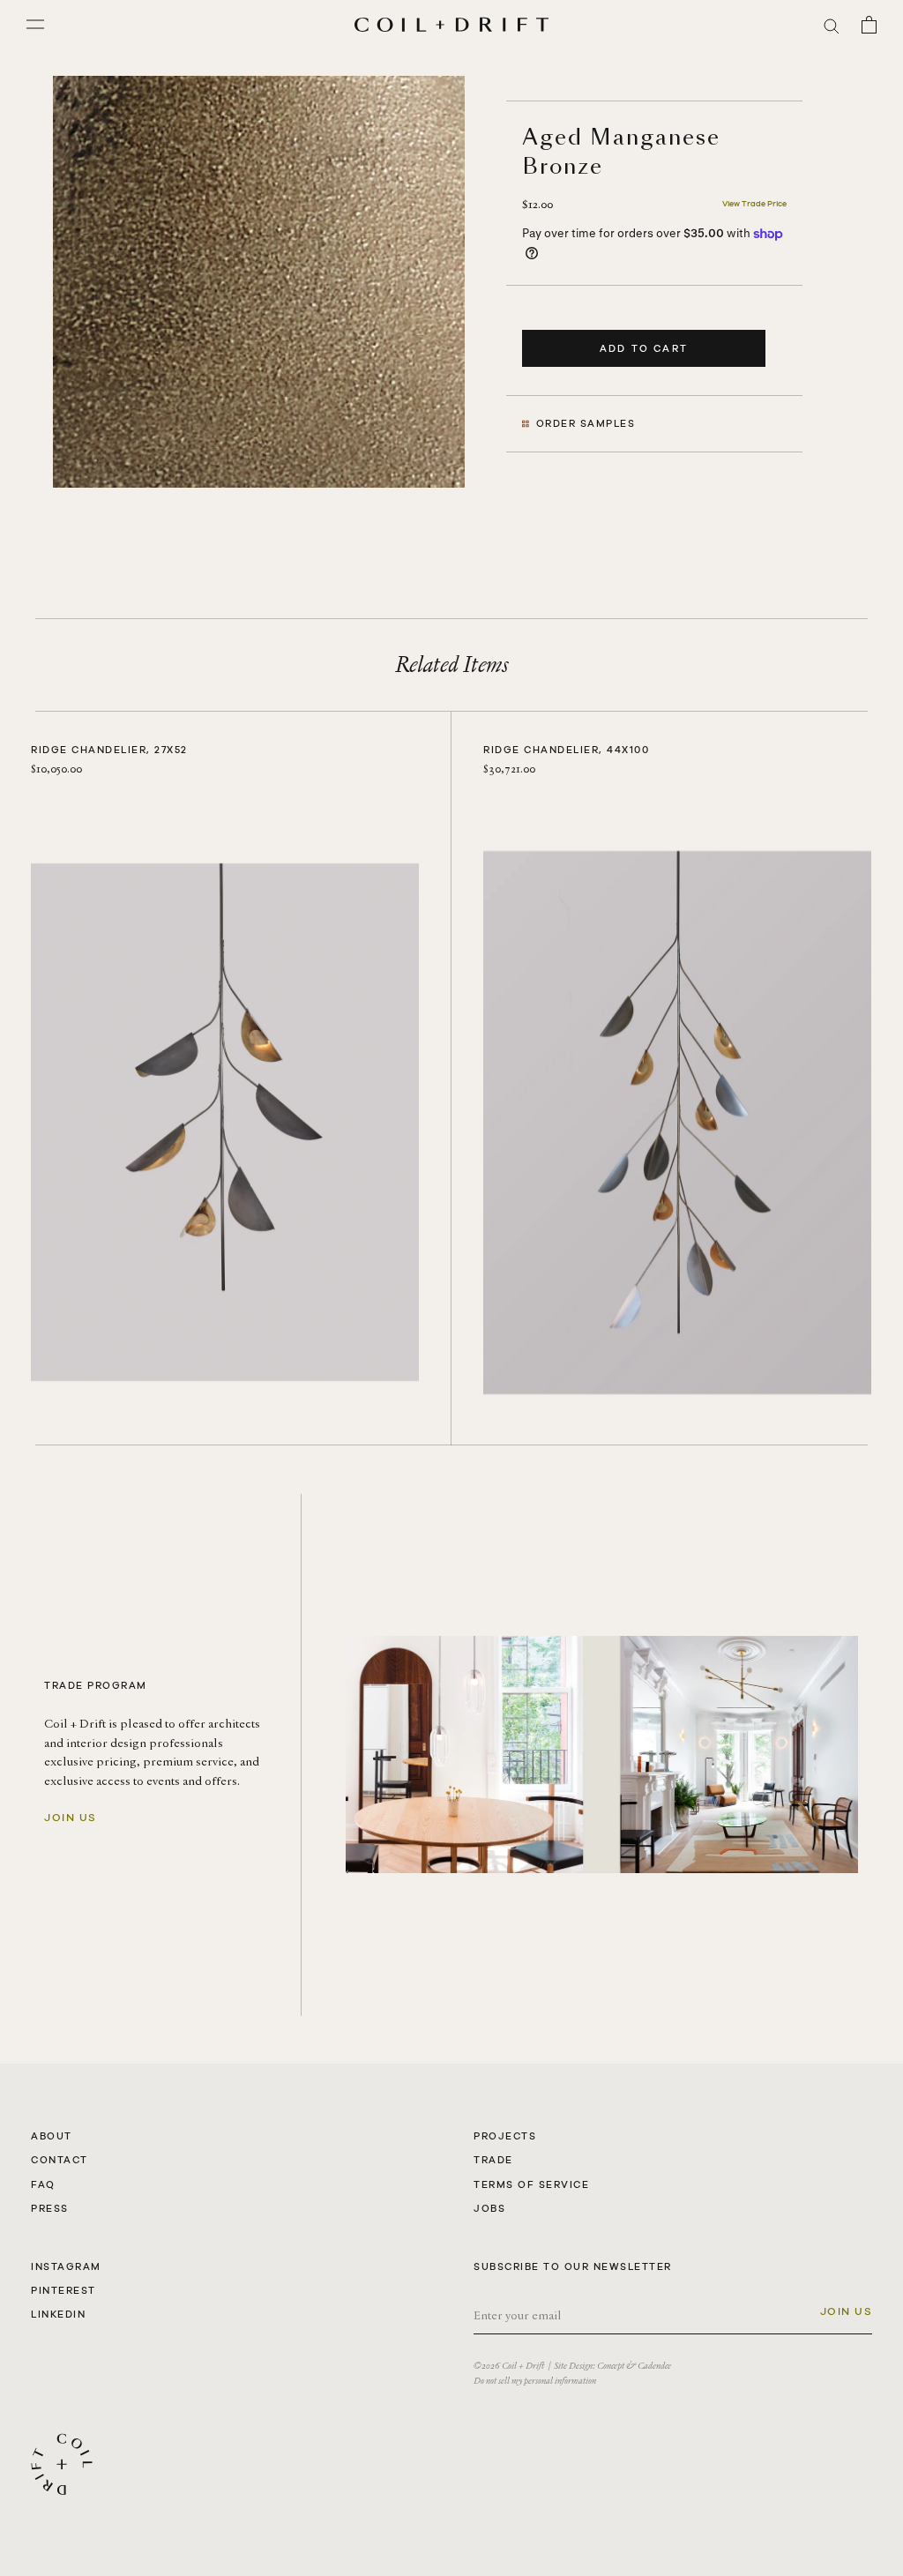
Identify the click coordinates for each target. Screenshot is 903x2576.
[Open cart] (869, 25)
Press (50, 2208)
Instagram (66, 2266)
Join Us (71, 1818)
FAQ (43, 2184)
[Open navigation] (35, 25)
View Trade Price (754, 204)
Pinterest (63, 2290)
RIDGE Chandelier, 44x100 (566, 750)
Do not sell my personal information (535, 2381)
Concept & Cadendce (634, 2366)
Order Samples (586, 423)
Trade (493, 2160)
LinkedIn (58, 2314)
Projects (505, 2136)
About (52, 2136)
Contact (60, 2160)
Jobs (489, 2208)
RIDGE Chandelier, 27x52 (109, 750)
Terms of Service (531, 2184)
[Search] (832, 25)
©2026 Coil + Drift (509, 2366)
